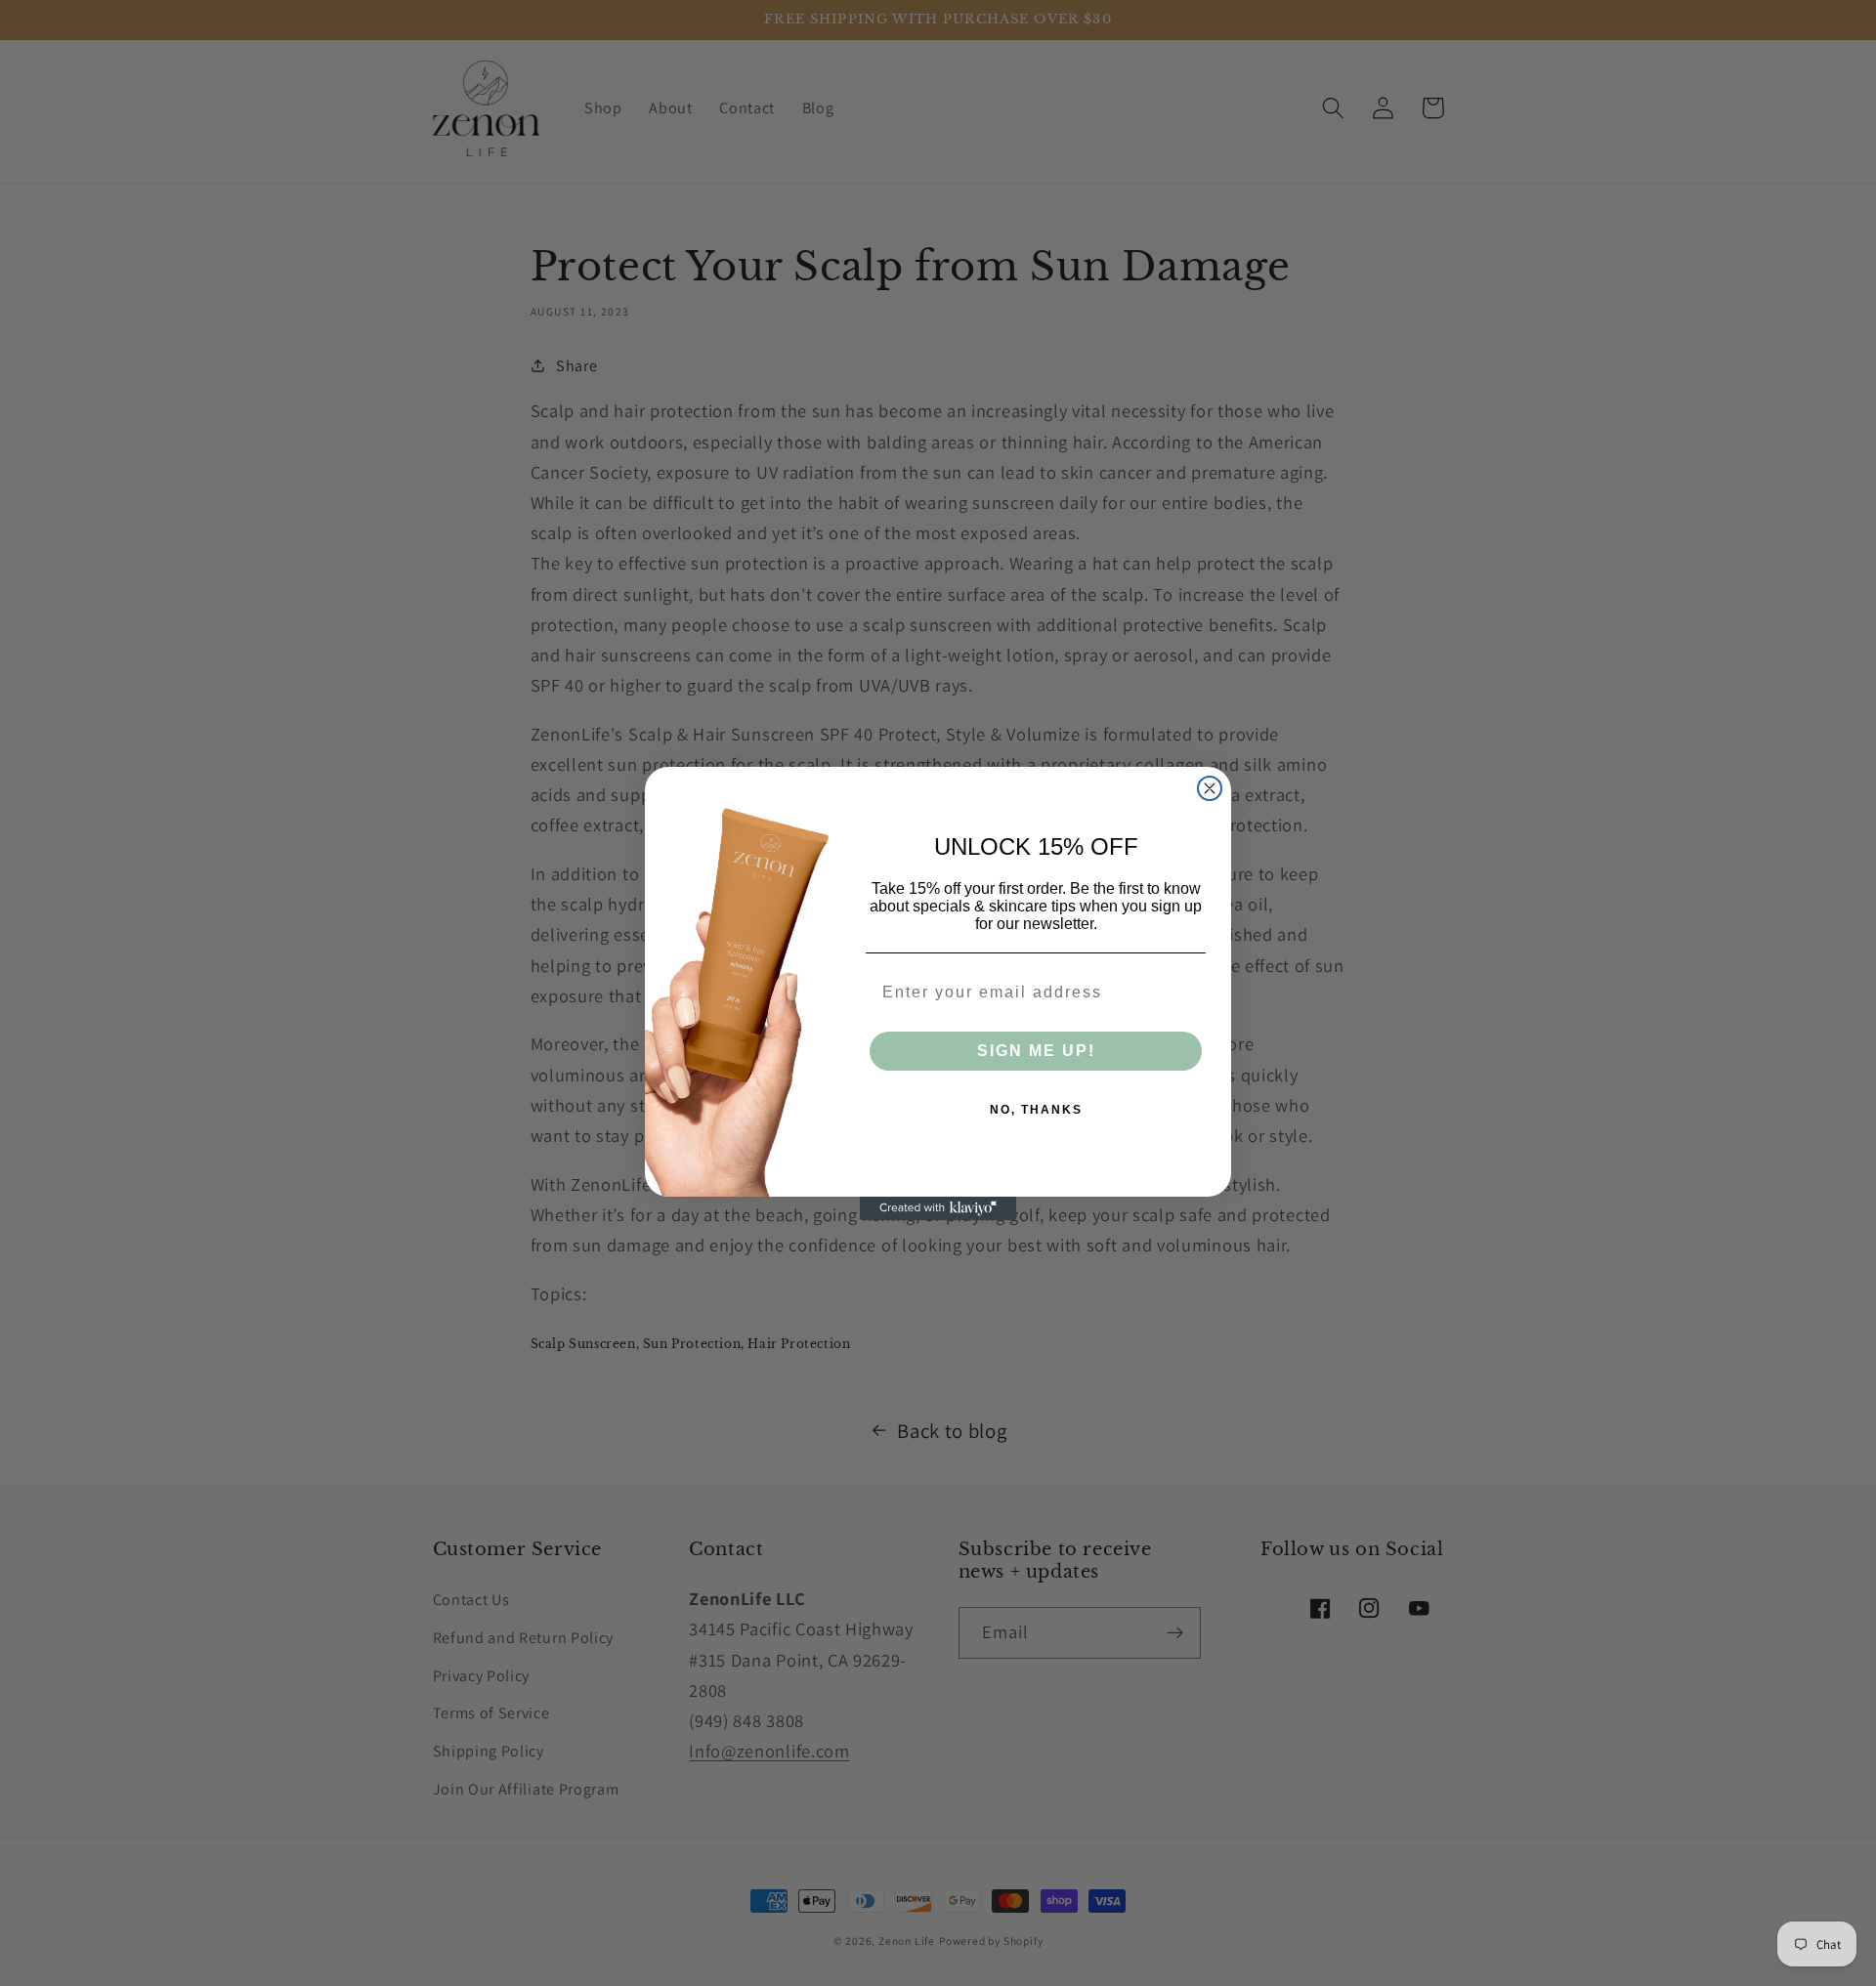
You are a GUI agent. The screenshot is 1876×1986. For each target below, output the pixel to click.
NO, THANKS (1036, 1110)
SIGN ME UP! (1036, 1051)
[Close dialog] (1210, 788)
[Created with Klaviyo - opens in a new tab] (938, 1208)
